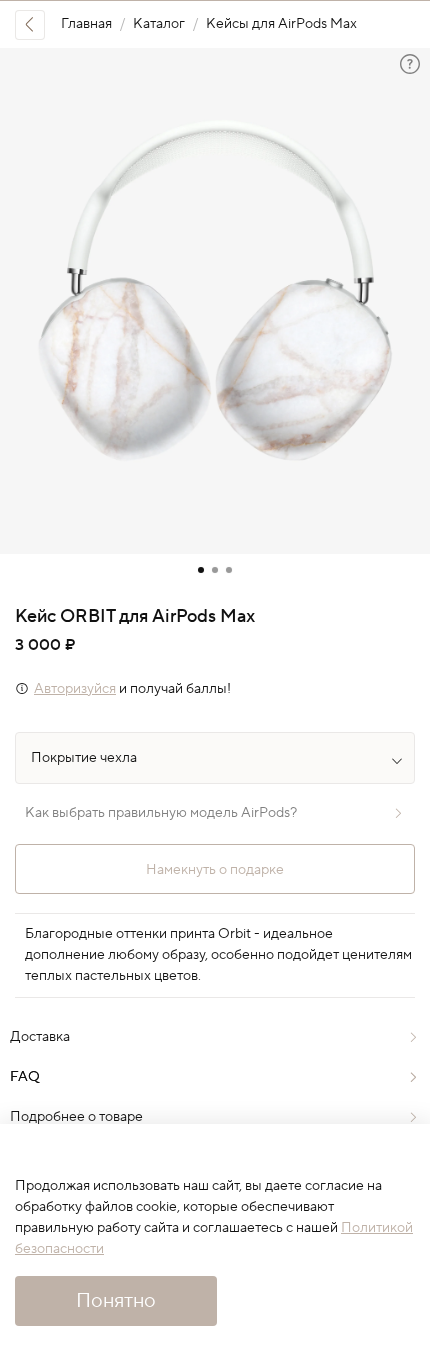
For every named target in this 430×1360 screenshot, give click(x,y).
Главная (86, 24)
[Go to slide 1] (201, 570)
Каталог (159, 24)
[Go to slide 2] (215, 570)
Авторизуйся (75, 689)
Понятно (116, 1301)
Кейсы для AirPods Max (281, 24)
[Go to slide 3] (229, 570)
